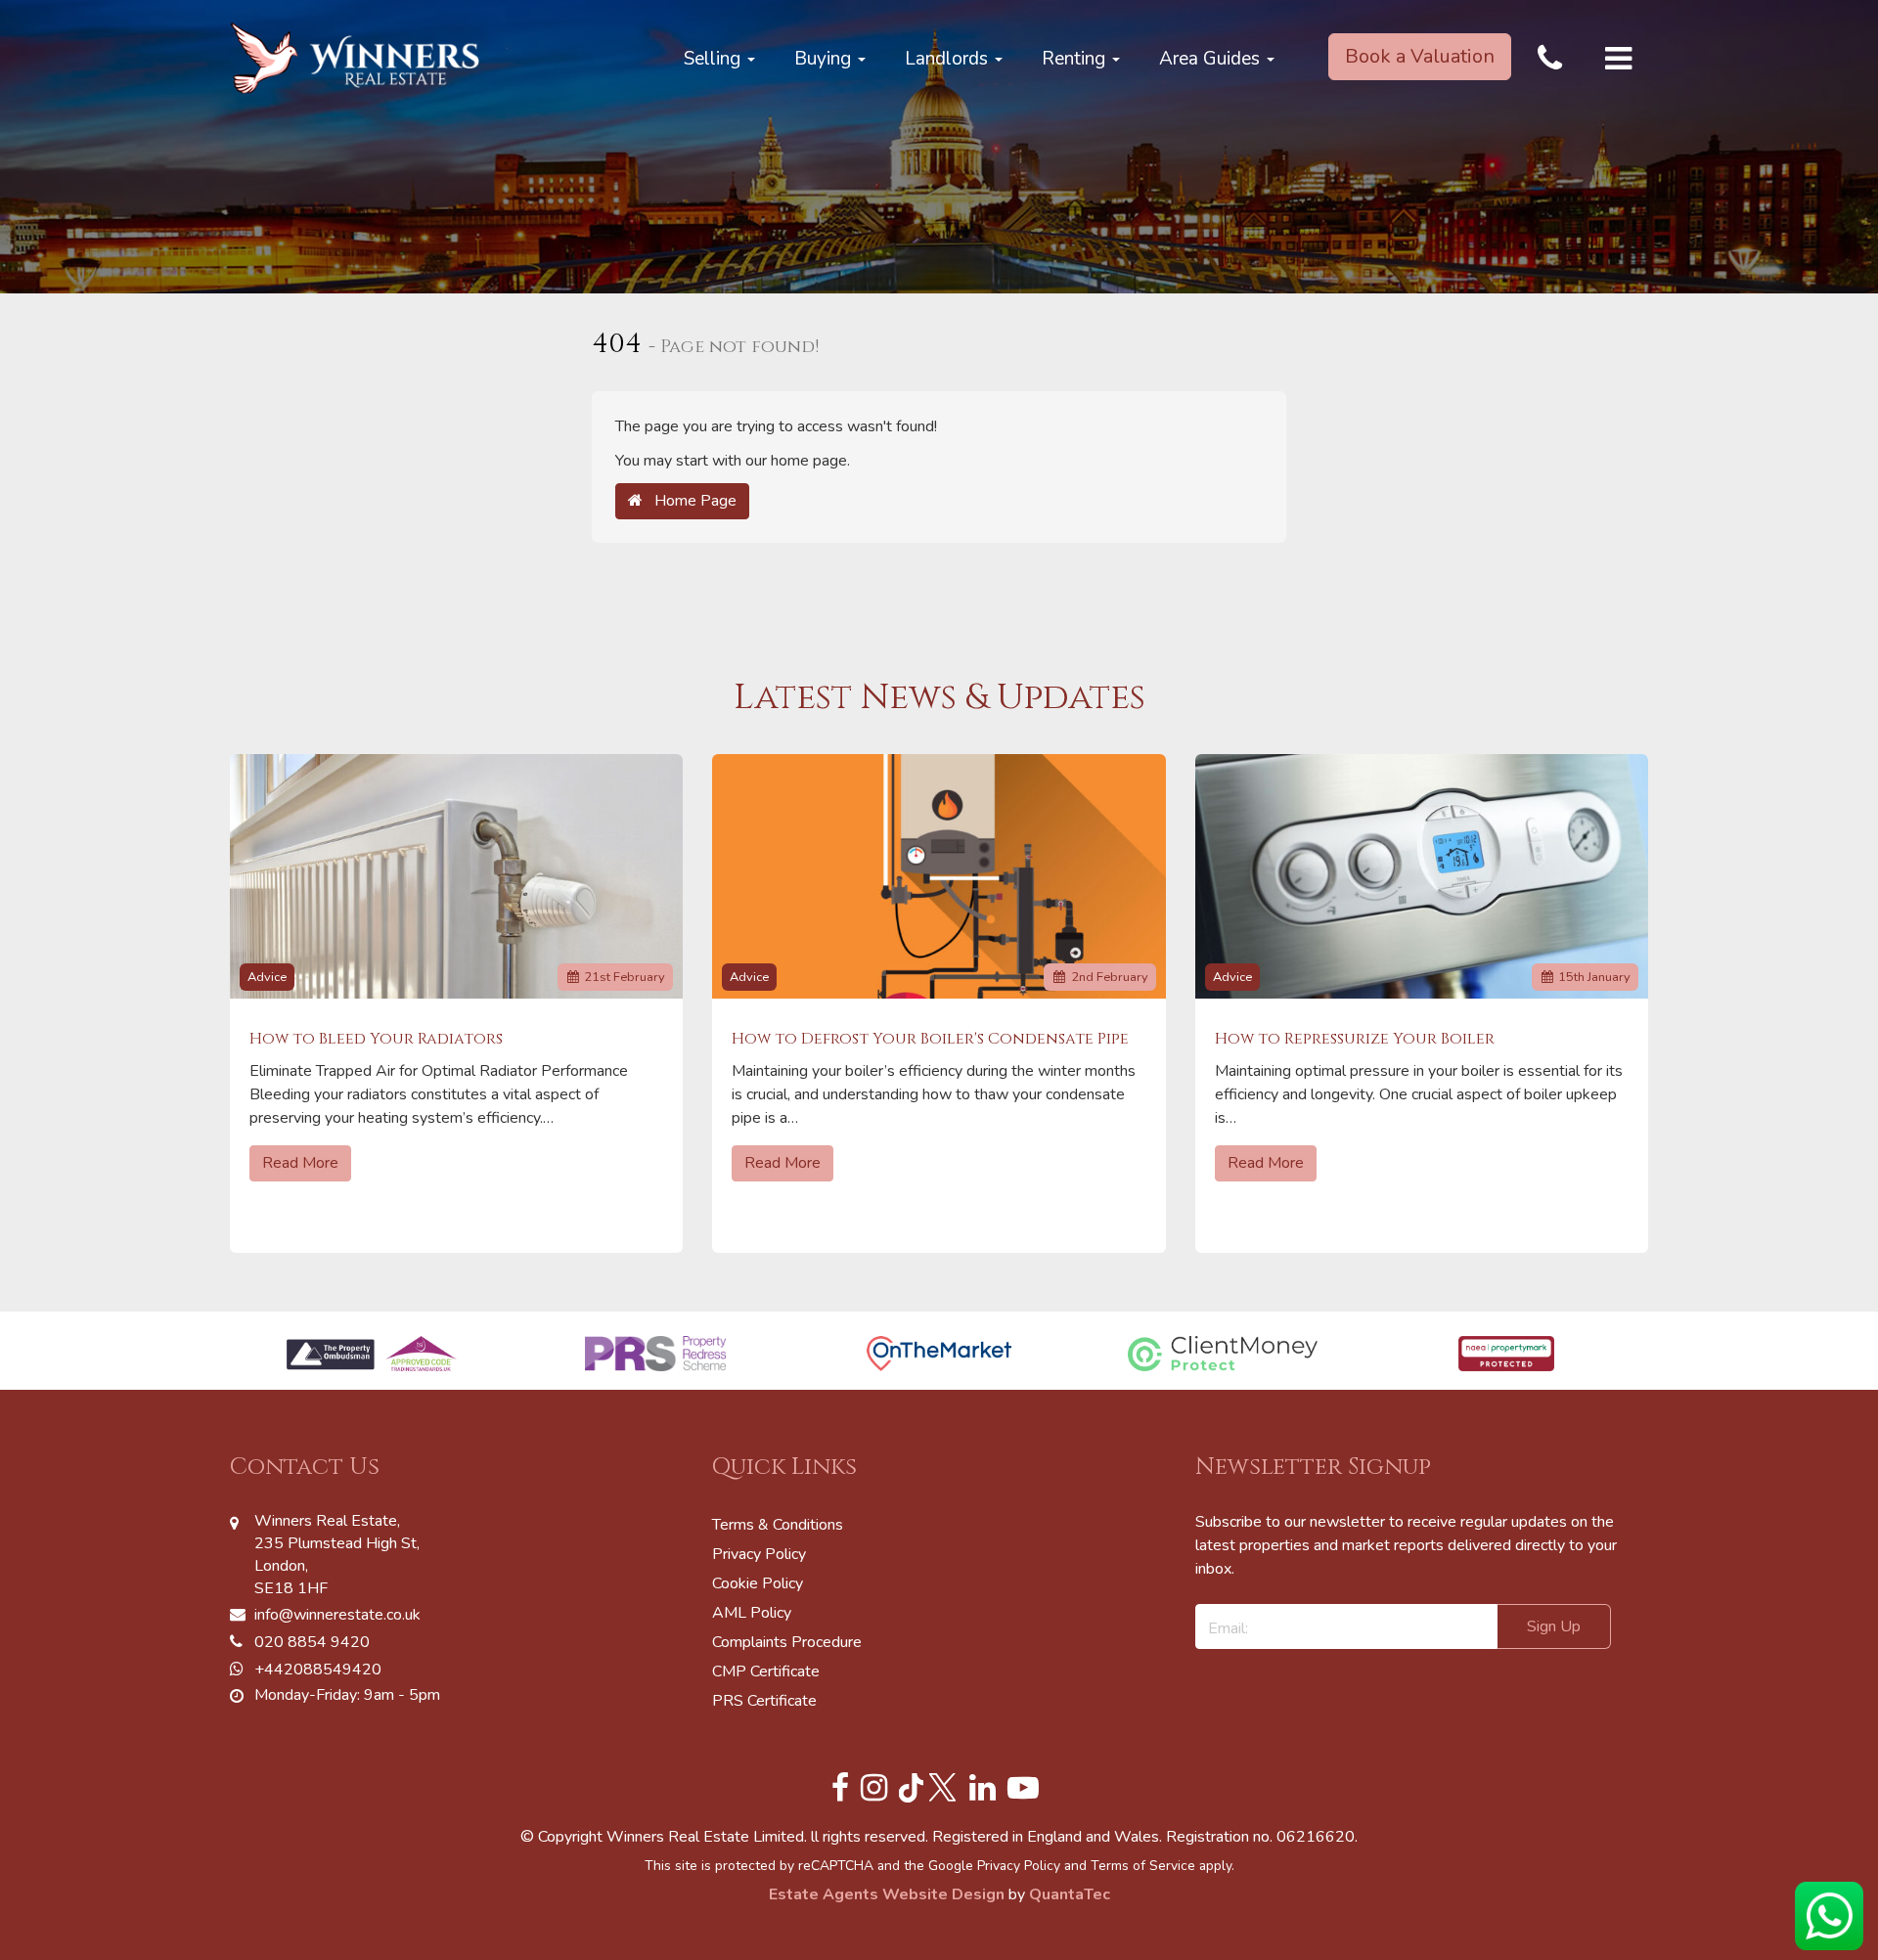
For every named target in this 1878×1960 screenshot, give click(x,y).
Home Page (690, 501)
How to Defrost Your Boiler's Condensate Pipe (930, 1039)
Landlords (949, 59)
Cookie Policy (758, 1583)
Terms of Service (1143, 1866)
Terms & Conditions (778, 1525)
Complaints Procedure (787, 1642)
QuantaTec (1070, 1894)
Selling (715, 59)
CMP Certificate (766, 1671)
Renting (1076, 59)
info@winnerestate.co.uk (337, 1615)
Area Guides (1212, 59)
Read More (300, 1163)
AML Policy (752, 1613)
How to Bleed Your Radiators (376, 1039)
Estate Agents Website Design (887, 1894)
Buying (825, 59)
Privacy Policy (759, 1554)
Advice (267, 977)
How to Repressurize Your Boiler (1355, 1039)
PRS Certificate (764, 1701)
